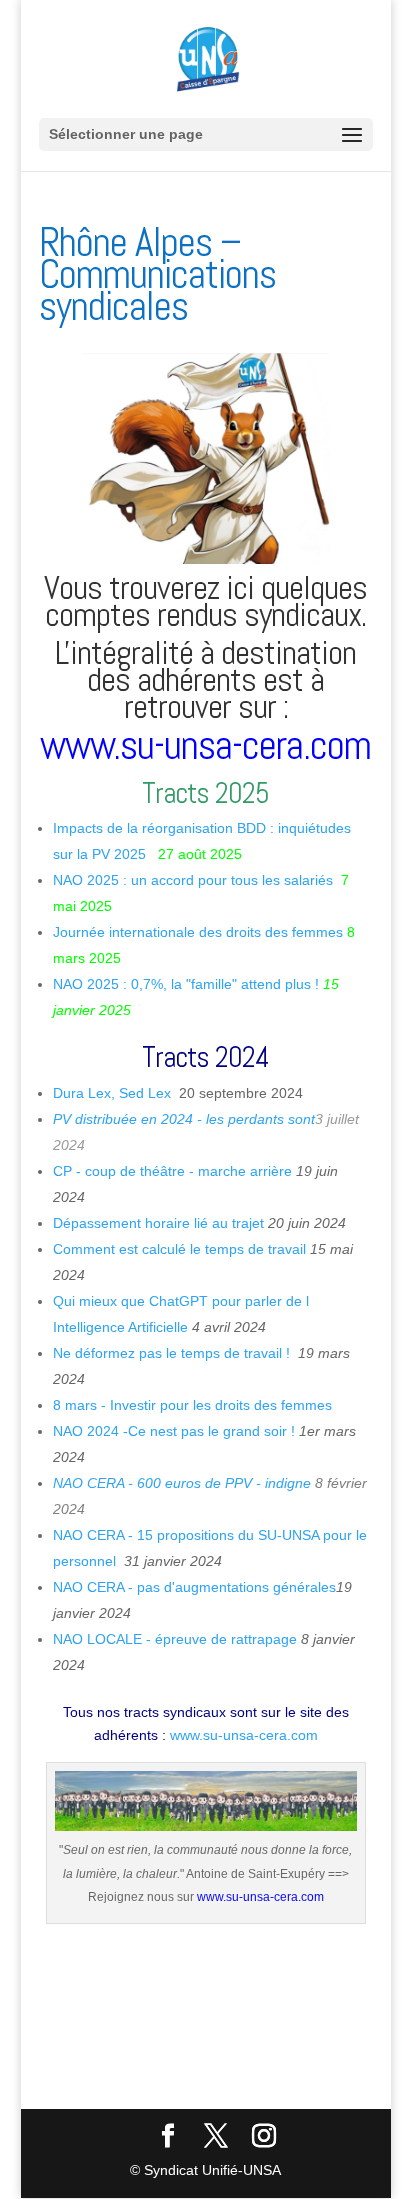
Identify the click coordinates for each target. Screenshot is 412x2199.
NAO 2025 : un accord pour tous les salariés (193, 880)
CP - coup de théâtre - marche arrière (172, 1171)
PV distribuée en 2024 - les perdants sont (184, 1119)
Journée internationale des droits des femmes (200, 932)
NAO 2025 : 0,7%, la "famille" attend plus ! (186, 984)
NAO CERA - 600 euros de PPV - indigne (184, 1483)
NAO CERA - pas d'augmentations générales (194, 1587)
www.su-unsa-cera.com (205, 745)
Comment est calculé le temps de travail (181, 1249)
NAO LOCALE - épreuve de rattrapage (177, 1639)
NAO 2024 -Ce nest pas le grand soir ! (174, 1431)
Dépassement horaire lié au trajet (158, 1223)
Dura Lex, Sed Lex (112, 1093)
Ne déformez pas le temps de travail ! (173, 1353)
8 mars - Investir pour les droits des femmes (194, 1405)
